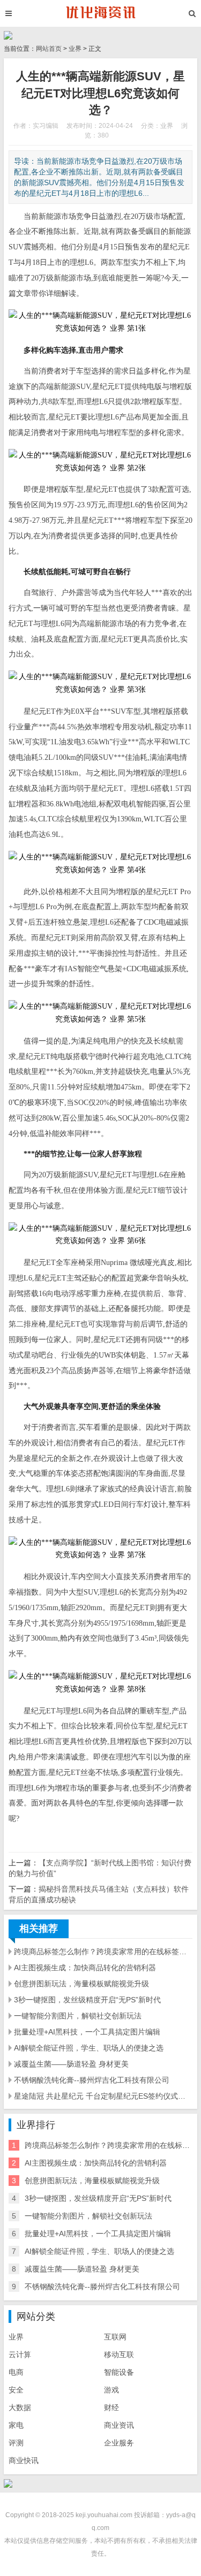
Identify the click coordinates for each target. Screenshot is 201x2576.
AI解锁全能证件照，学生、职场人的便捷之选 (89, 2048)
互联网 (115, 2337)
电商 (16, 2372)
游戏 (111, 2390)
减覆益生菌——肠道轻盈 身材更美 (71, 2064)
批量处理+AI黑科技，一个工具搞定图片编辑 (87, 2032)
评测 (16, 2443)
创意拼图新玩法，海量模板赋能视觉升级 (81, 1984)
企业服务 (119, 2443)
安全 (16, 2390)
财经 (111, 2407)
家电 (16, 2425)
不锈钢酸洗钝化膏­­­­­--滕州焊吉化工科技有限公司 (92, 2080)
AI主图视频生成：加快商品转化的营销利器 (85, 1968)
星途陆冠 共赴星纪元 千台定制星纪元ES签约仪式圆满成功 (103, 2096)
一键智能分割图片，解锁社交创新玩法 (78, 2016)
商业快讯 (24, 2460)
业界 (75, 49)
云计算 (20, 2354)
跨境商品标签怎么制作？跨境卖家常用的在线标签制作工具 (103, 1952)
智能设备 (119, 2372)
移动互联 (119, 2354)
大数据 (20, 2407)
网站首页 (49, 49)
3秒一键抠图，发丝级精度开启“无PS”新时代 (87, 2000)
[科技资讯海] (100, 13)
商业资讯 (119, 2425)
